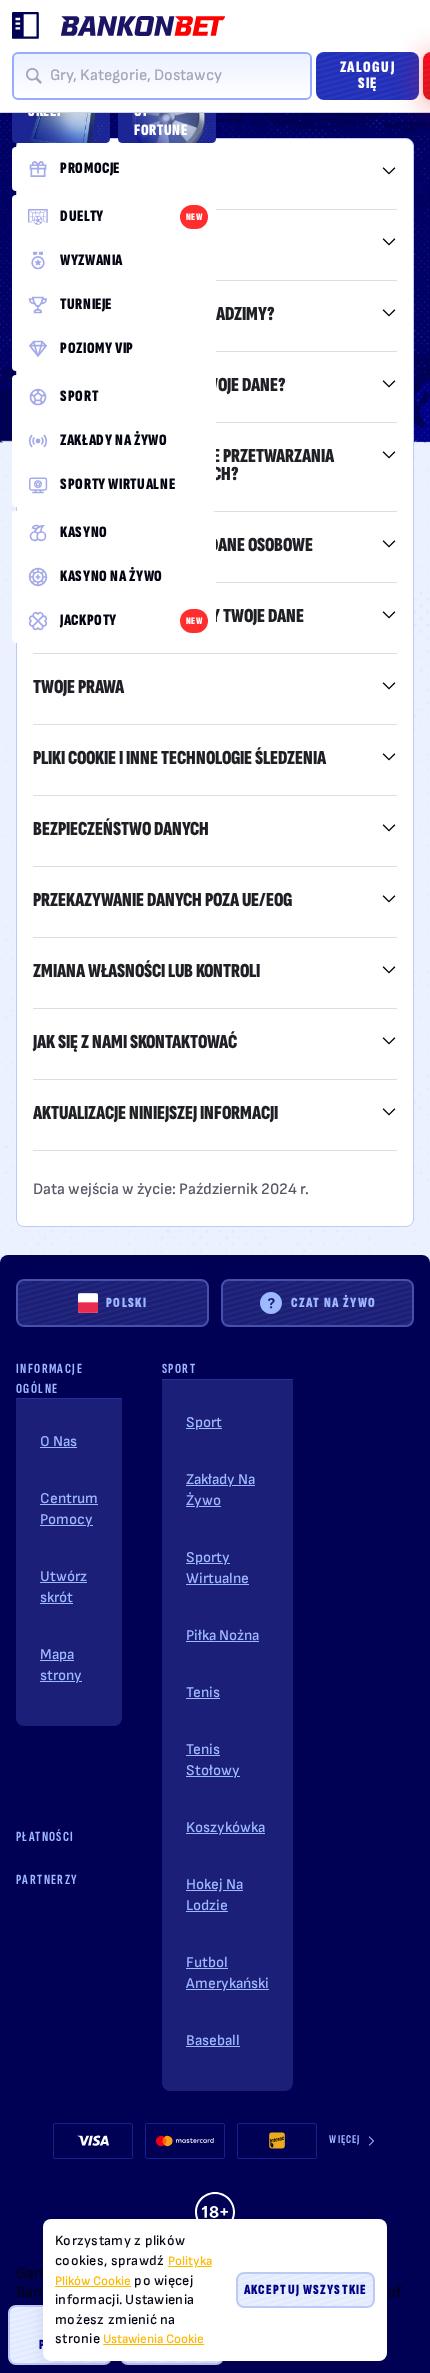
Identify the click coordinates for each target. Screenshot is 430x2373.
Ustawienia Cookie (153, 2339)
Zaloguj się (367, 75)
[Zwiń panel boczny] (26, 26)
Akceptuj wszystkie (305, 2289)
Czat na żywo (334, 1302)
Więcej (344, 2139)
